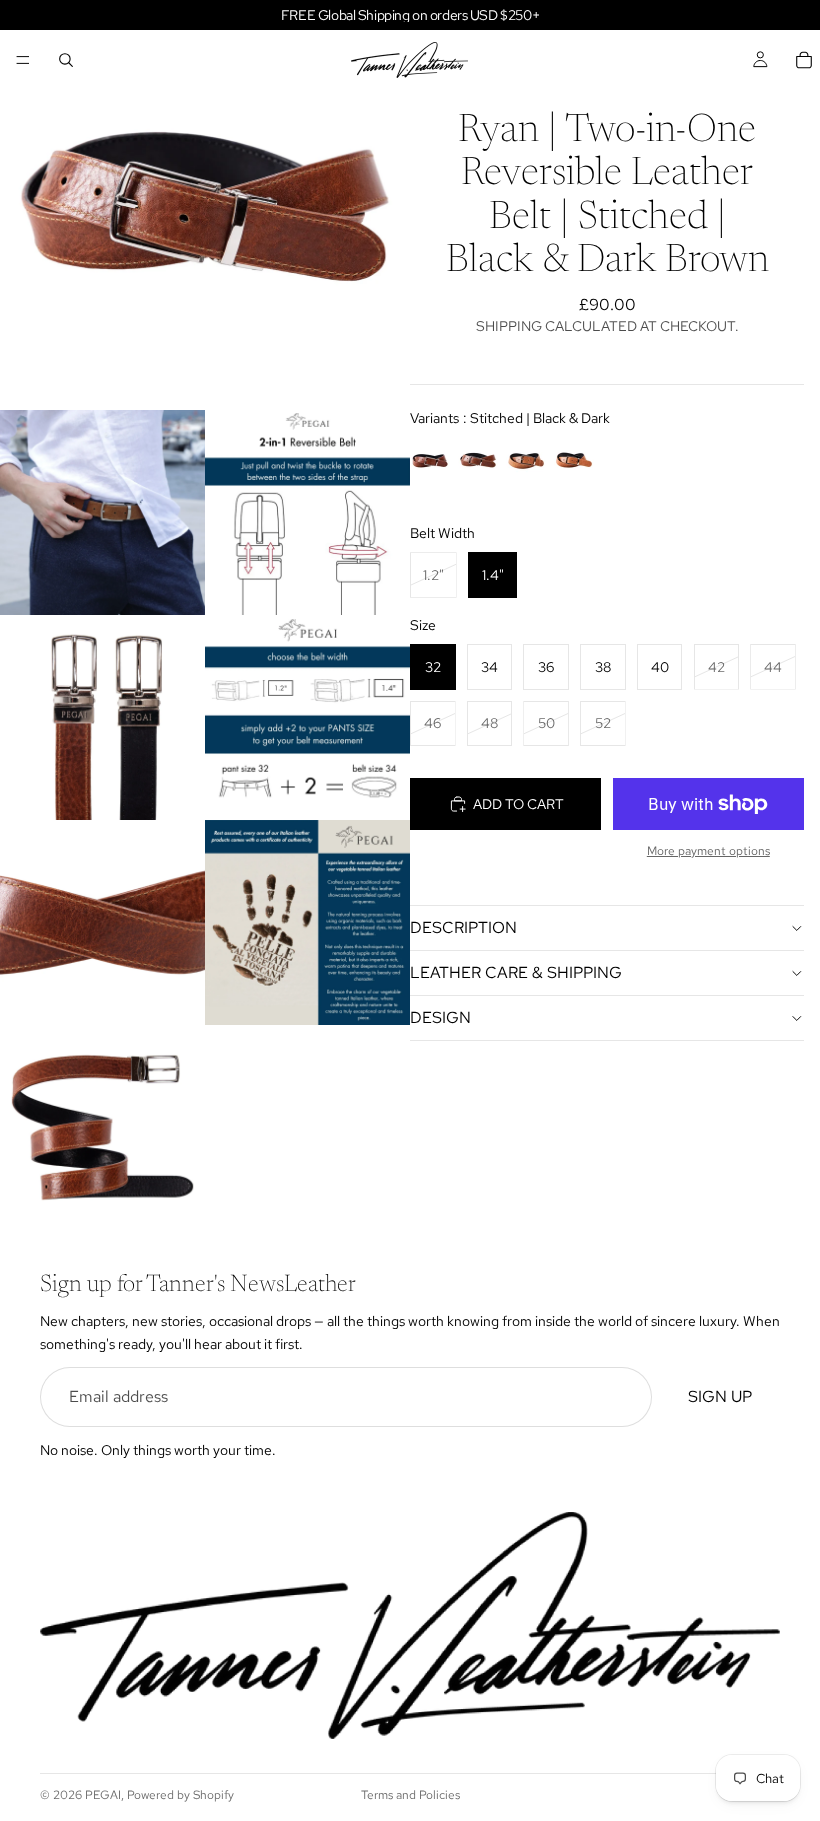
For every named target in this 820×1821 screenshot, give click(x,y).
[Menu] (23, 60)
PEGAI (103, 1795)
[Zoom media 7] (307, 922)
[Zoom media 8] (102, 1127)
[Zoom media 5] (307, 717)
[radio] (430, 460)
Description (463, 927)
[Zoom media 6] (102, 922)
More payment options (708, 851)
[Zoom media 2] (102, 512)
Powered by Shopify (180, 1795)
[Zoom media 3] (307, 512)
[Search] (66, 60)
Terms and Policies (410, 1795)
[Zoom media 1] (205, 205)
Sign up (720, 1397)
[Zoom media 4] (102, 717)
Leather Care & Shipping (516, 972)
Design (440, 1017)
